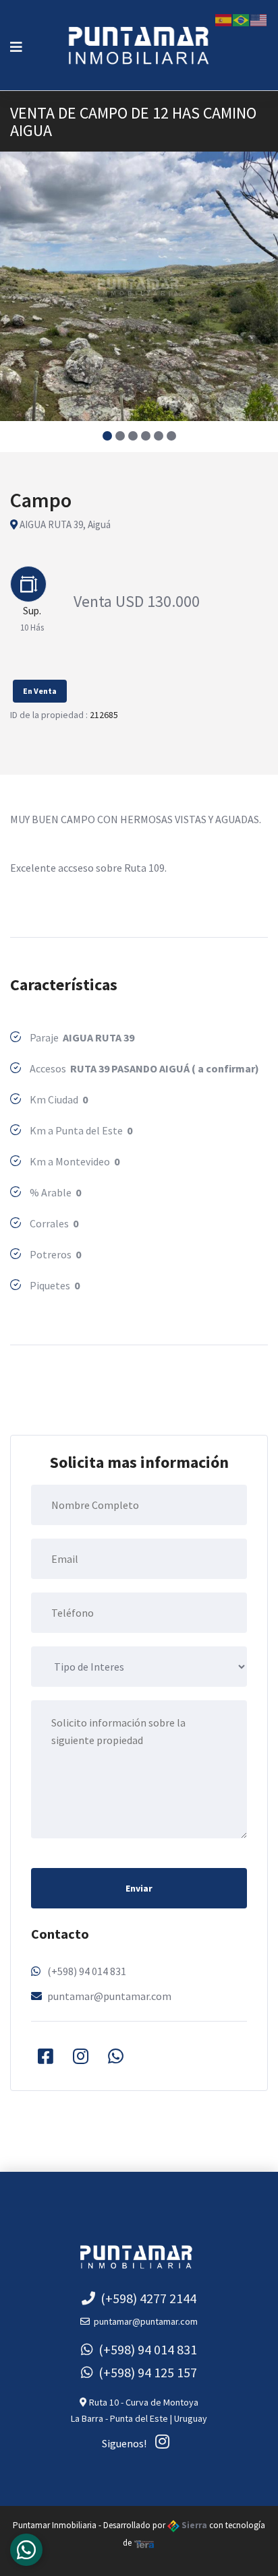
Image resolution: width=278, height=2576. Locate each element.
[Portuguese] (242, 19)
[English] (259, 19)
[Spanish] (224, 19)
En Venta (40, 691)
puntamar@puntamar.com (109, 1996)
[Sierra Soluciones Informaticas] (144, 2543)
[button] (107, 436)
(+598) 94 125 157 (145, 2372)
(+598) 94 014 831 (87, 1971)
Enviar (139, 1888)
